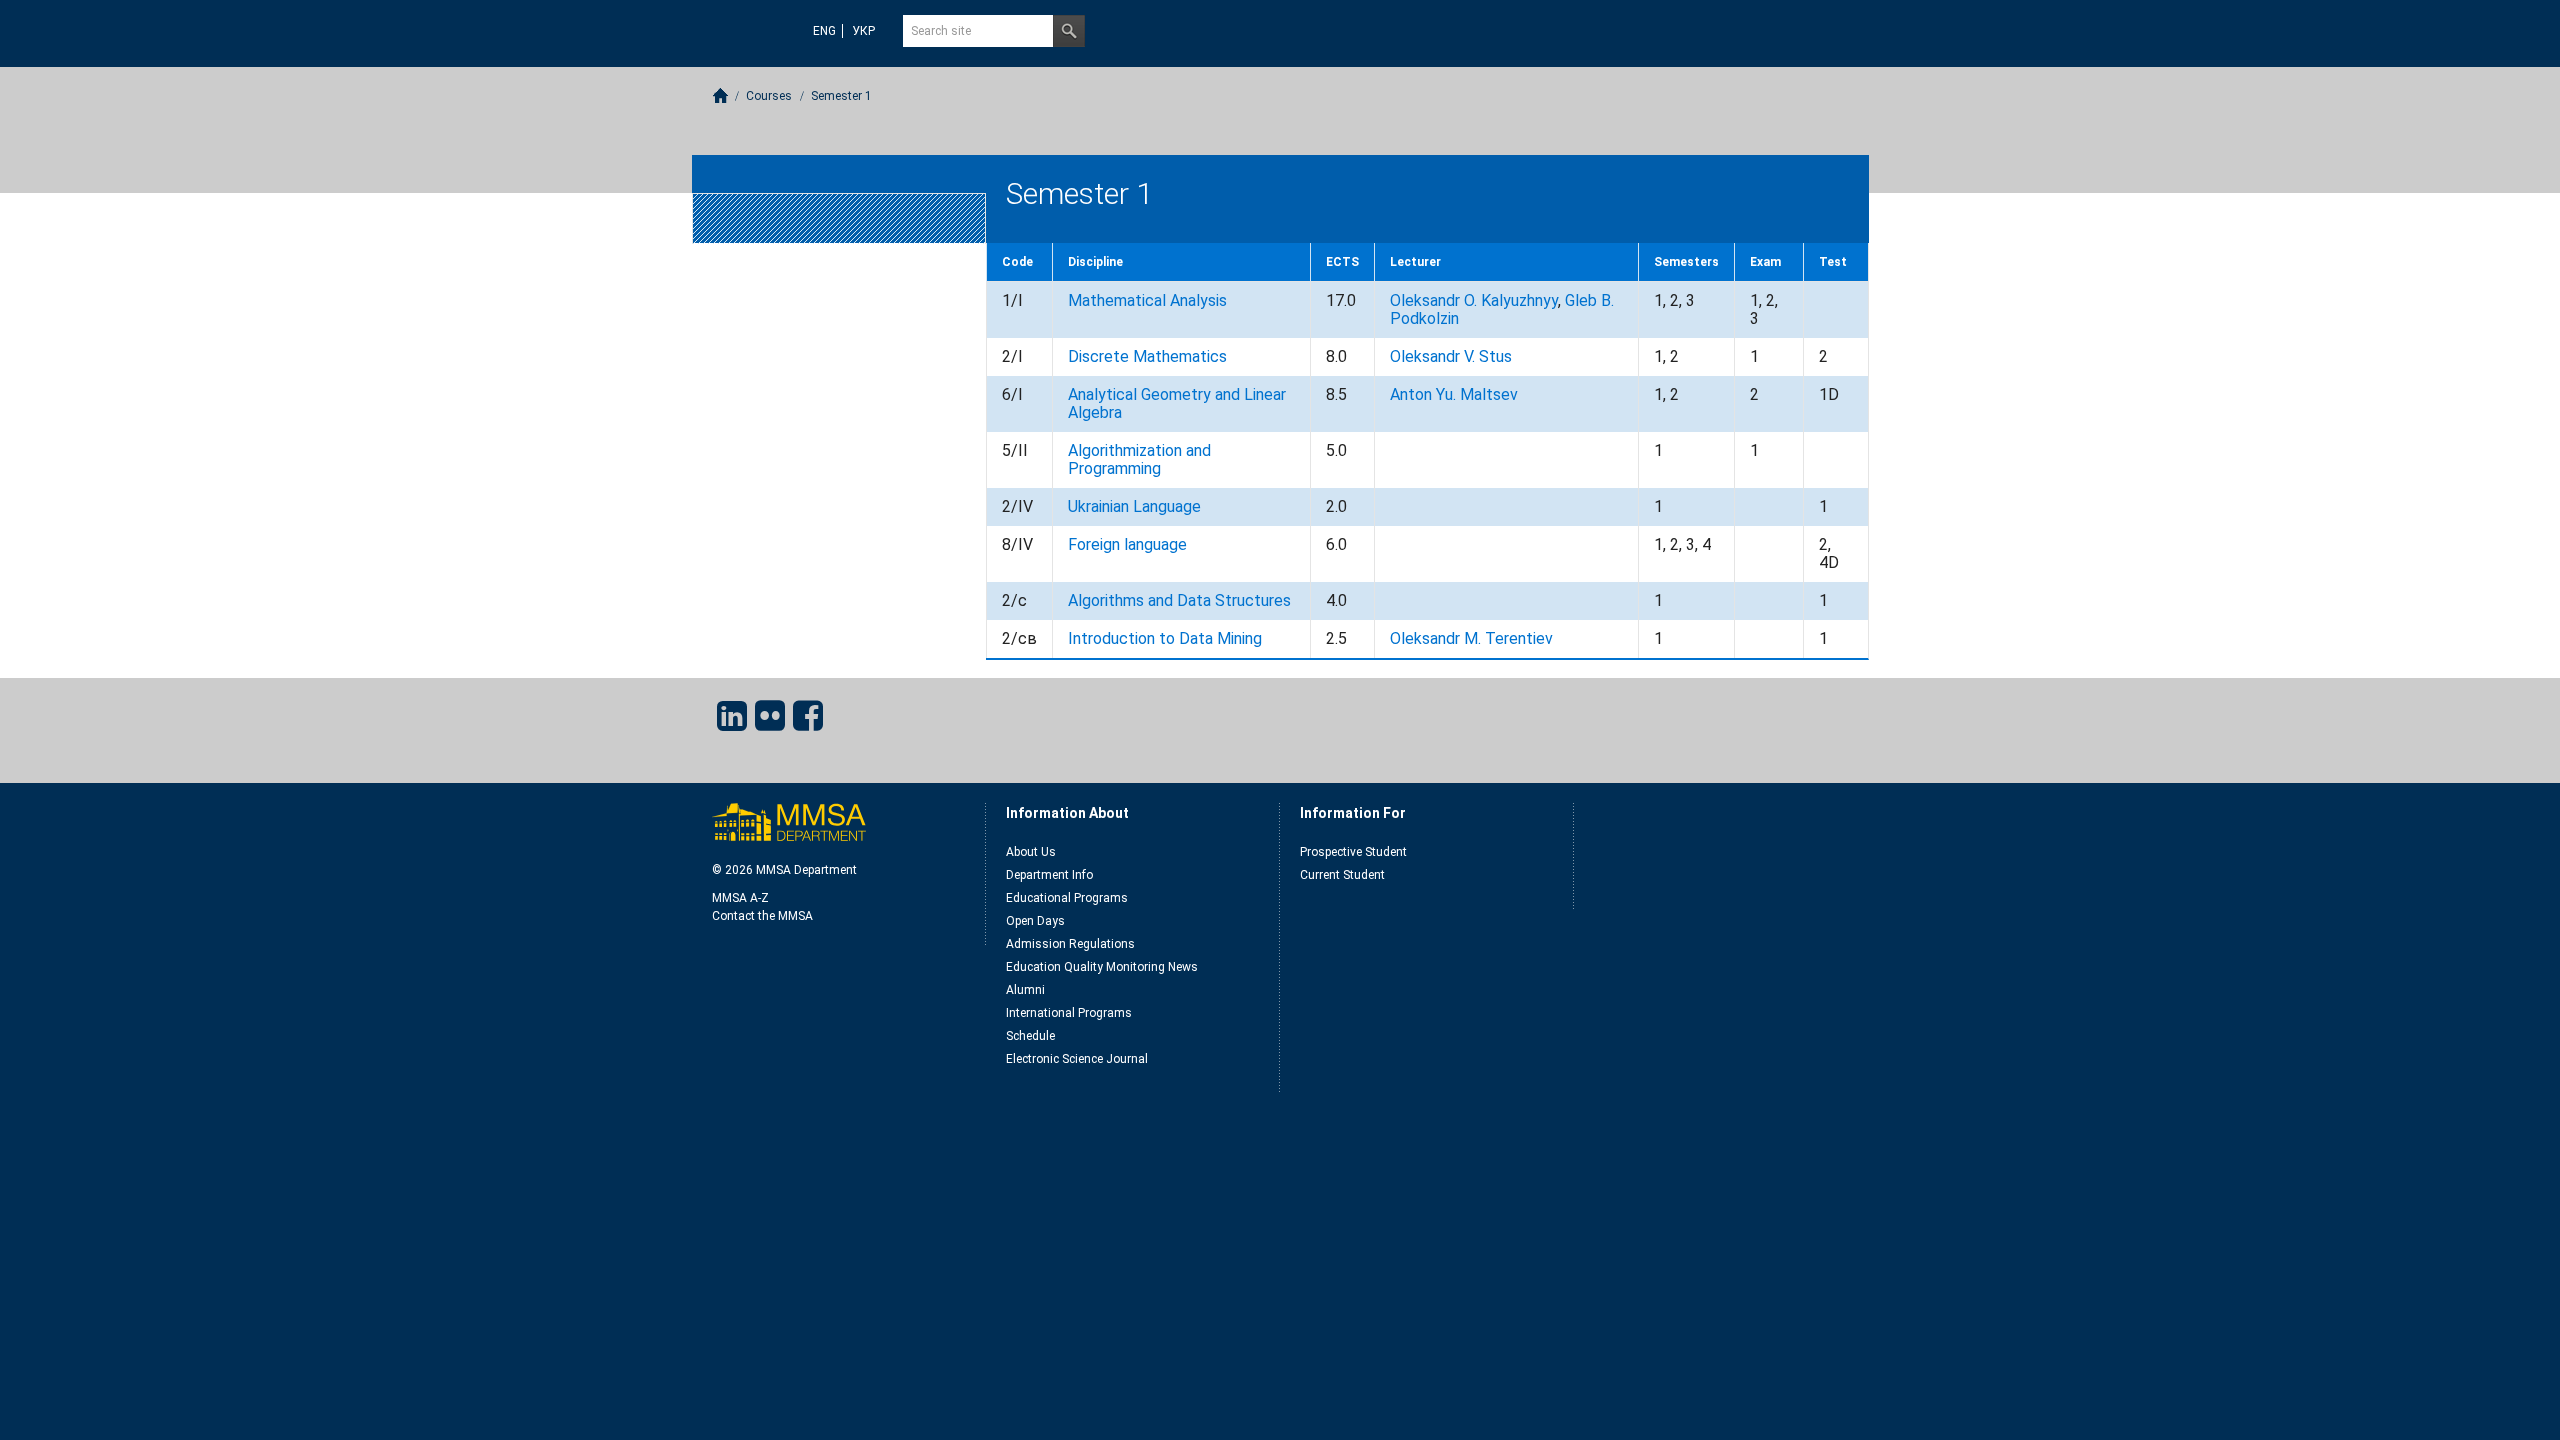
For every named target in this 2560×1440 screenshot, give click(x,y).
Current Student (1342, 875)
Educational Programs (1067, 898)
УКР (863, 31)
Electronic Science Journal (1077, 1059)
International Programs (1069, 1013)
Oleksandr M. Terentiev (1471, 638)
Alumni (1025, 990)
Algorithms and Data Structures (1179, 600)
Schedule (1030, 1036)
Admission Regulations (1070, 944)
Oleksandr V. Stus (1451, 356)
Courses (769, 96)
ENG (824, 31)
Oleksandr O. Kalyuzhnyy (1474, 300)
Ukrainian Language (1134, 506)
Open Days (1035, 921)
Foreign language (1127, 544)
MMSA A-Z (740, 898)
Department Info (1049, 875)
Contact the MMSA (762, 916)
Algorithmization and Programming (1139, 459)
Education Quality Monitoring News (1102, 967)
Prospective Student (1353, 852)
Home (720, 95)
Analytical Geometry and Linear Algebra (1177, 403)
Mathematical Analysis (1147, 300)
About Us (1031, 852)
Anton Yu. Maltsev (1454, 394)
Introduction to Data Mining (1165, 638)
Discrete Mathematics (1147, 356)
